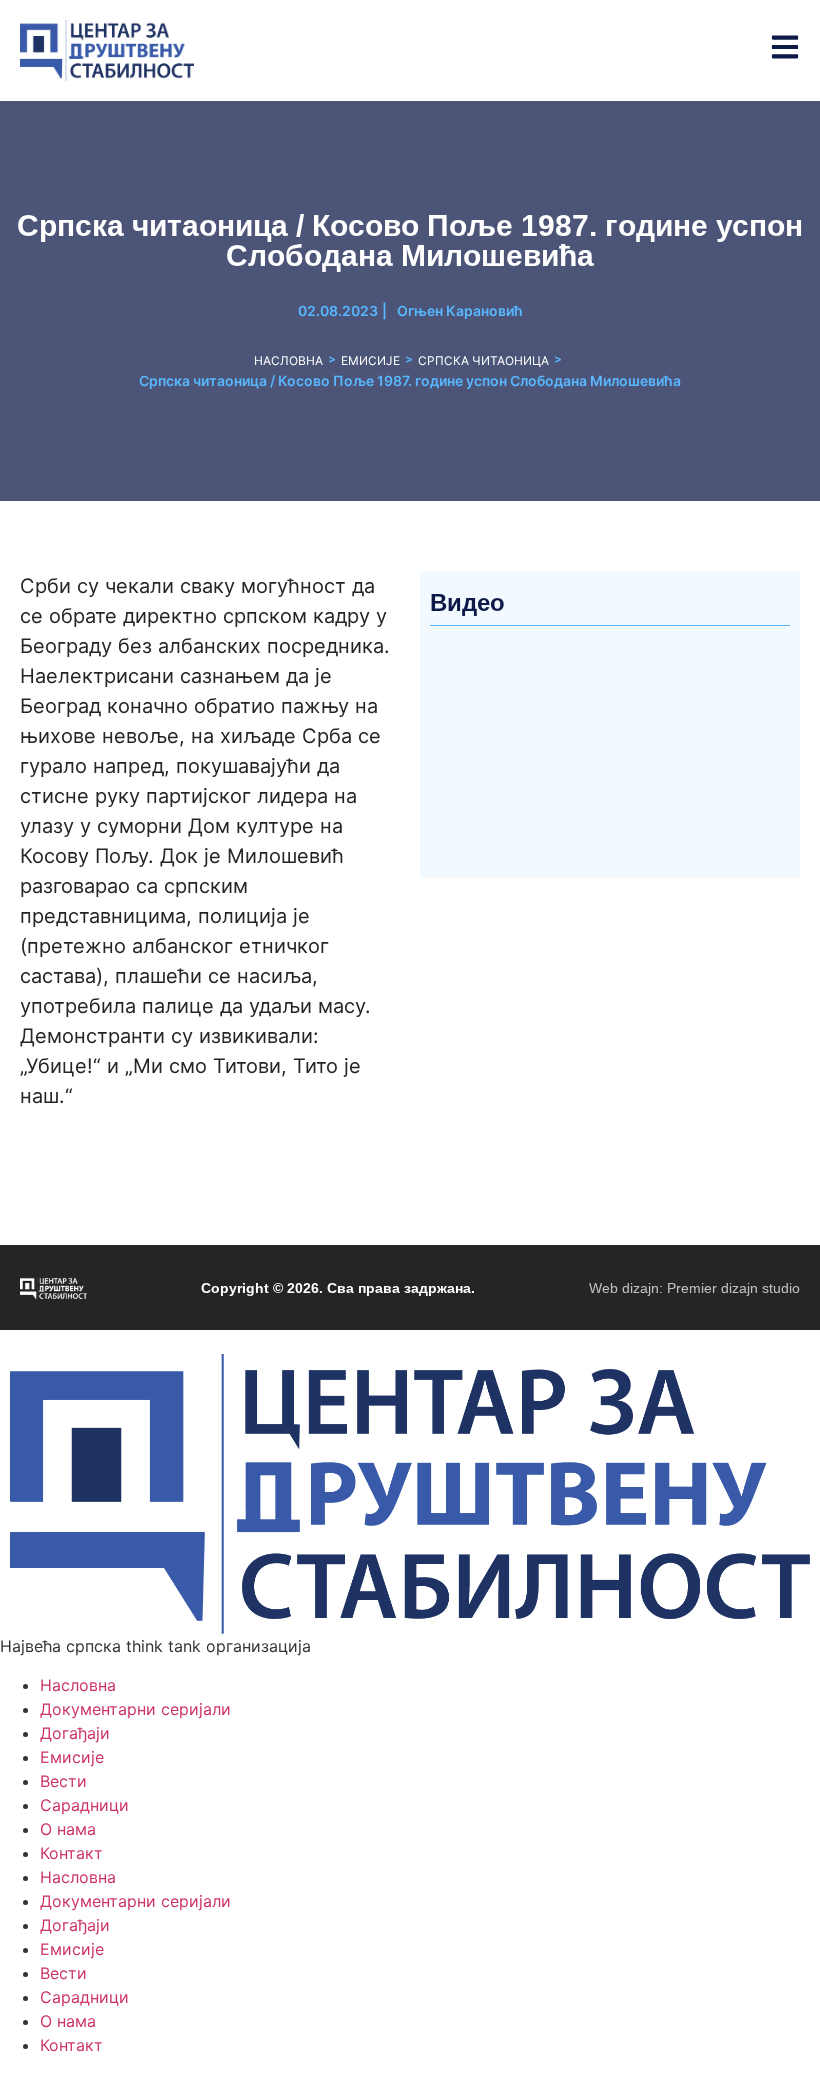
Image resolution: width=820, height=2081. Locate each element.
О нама (68, 1829)
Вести (63, 1781)
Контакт (71, 1853)
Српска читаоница (483, 360)
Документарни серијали (135, 1709)
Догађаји (75, 1733)
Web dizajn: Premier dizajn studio (694, 1288)
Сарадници (84, 1805)
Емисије (370, 360)
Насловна (288, 360)
